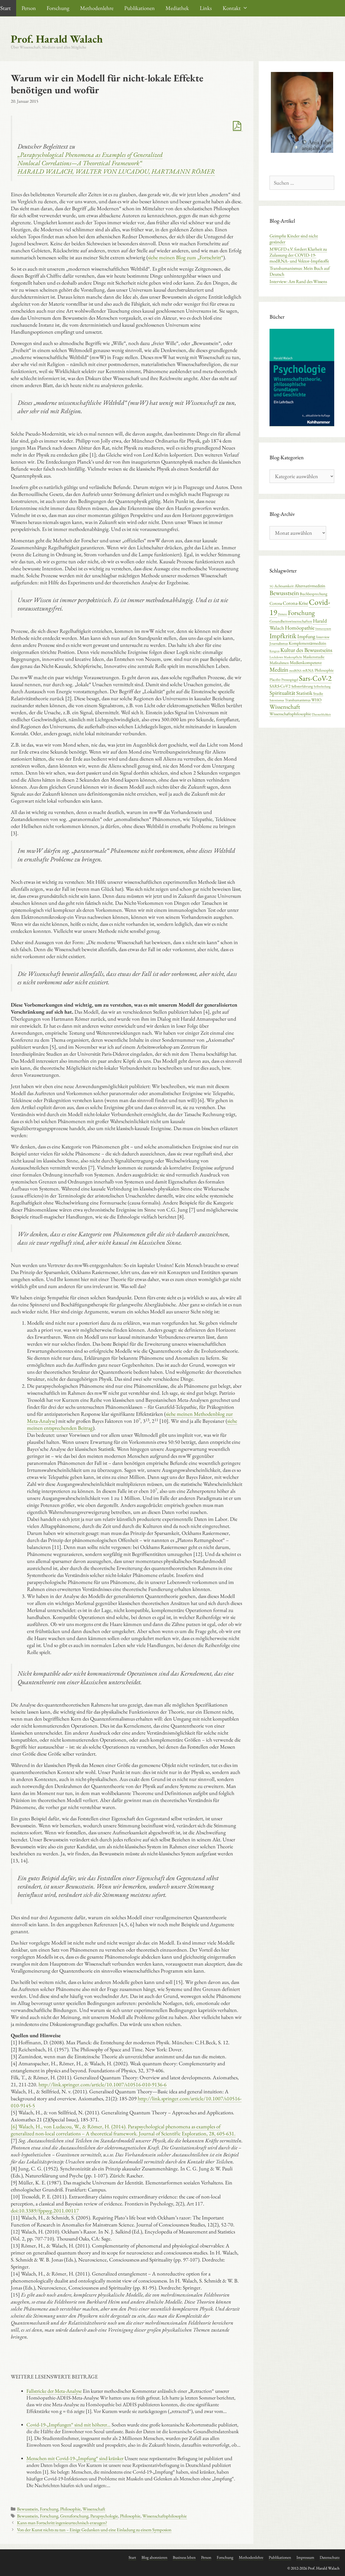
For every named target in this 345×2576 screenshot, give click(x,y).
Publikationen (139, 8)
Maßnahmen (279, 663)
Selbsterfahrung (302, 686)
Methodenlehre (97, 8)
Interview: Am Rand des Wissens (298, 281)
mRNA (308, 670)
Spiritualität (282, 693)
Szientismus (277, 700)
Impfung (306, 636)
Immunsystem (323, 629)
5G (272, 586)
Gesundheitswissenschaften (291, 621)
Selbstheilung (322, 686)
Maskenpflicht (293, 657)
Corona (276, 603)
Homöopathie (300, 628)
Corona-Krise (295, 603)
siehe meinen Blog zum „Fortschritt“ (186, 257)
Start (132, 2557)
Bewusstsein (27, 2509)
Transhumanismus (298, 700)
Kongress (275, 651)
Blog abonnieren (154, 2557)
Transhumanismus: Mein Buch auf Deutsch (300, 271)
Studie (318, 693)
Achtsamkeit (284, 586)
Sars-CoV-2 (315, 678)
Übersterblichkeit (321, 714)
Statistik (304, 693)
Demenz (282, 614)
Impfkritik (283, 636)
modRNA (295, 671)
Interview (323, 637)
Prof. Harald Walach (57, 39)
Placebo (275, 679)
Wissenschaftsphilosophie (165, 2516)
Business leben (184, 2557)
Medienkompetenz (306, 662)
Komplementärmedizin (307, 643)
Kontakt (232, 8)
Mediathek (177, 8)
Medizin (279, 669)
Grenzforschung (74, 2516)
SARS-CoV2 (280, 686)
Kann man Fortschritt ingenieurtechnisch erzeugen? (62, 2523)
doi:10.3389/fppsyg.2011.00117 (45, 2211)
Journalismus (279, 643)
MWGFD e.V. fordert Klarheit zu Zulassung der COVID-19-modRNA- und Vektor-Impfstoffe (299, 255)
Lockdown (276, 657)
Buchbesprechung (313, 594)
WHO (316, 700)
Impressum (305, 2557)
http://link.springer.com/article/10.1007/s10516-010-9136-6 (103, 2084)
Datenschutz (330, 2557)
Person (29, 8)
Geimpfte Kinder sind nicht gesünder (294, 239)
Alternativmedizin (310, 586)
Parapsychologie (104, 2516)
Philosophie (70, 2509)
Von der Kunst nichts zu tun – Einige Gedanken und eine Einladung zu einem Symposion (94, 2530)
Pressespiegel (290, 680)
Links (206, 8)
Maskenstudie (314, 657)
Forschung (58, 8)
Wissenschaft (94, 2509)
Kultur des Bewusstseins (306, 650)
